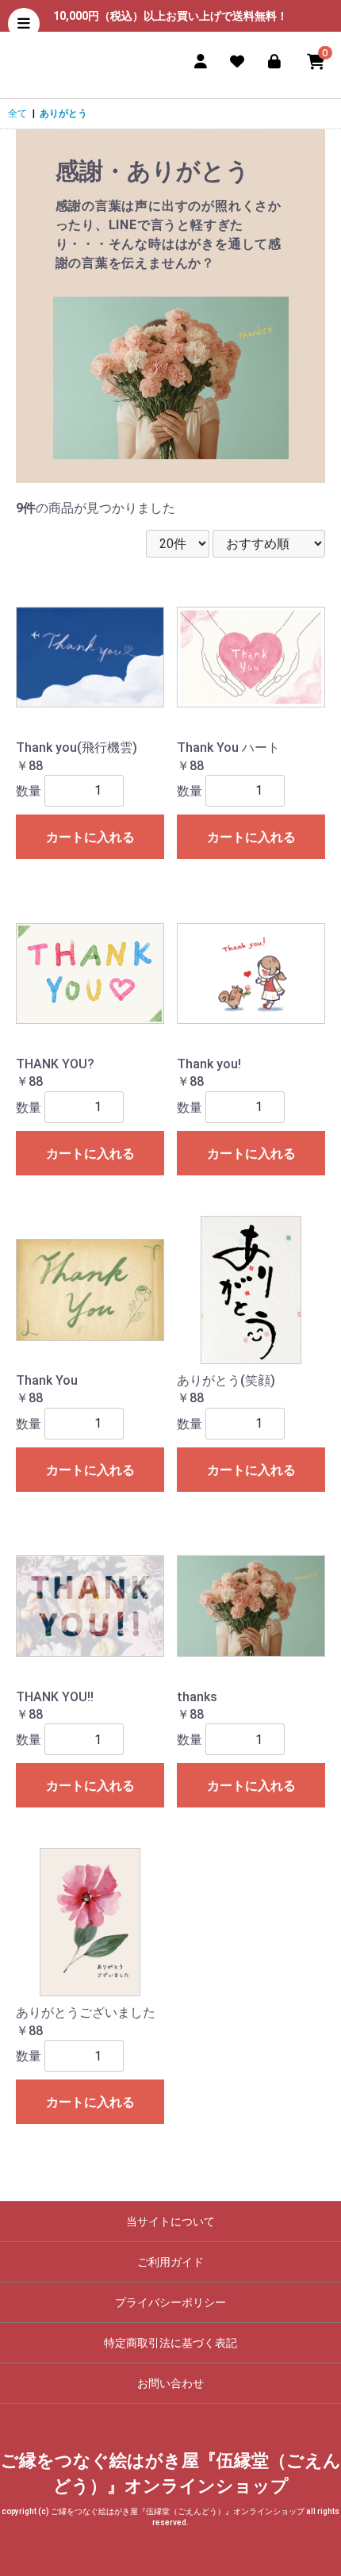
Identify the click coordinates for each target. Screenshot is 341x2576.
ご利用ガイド (170, 2262)
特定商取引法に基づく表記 (170, 2343)
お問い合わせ (170, 2383)
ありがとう (63, 113)
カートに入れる (90, 837)
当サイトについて (170, 2221)
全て (17, 113)
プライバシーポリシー (170, 2302)
